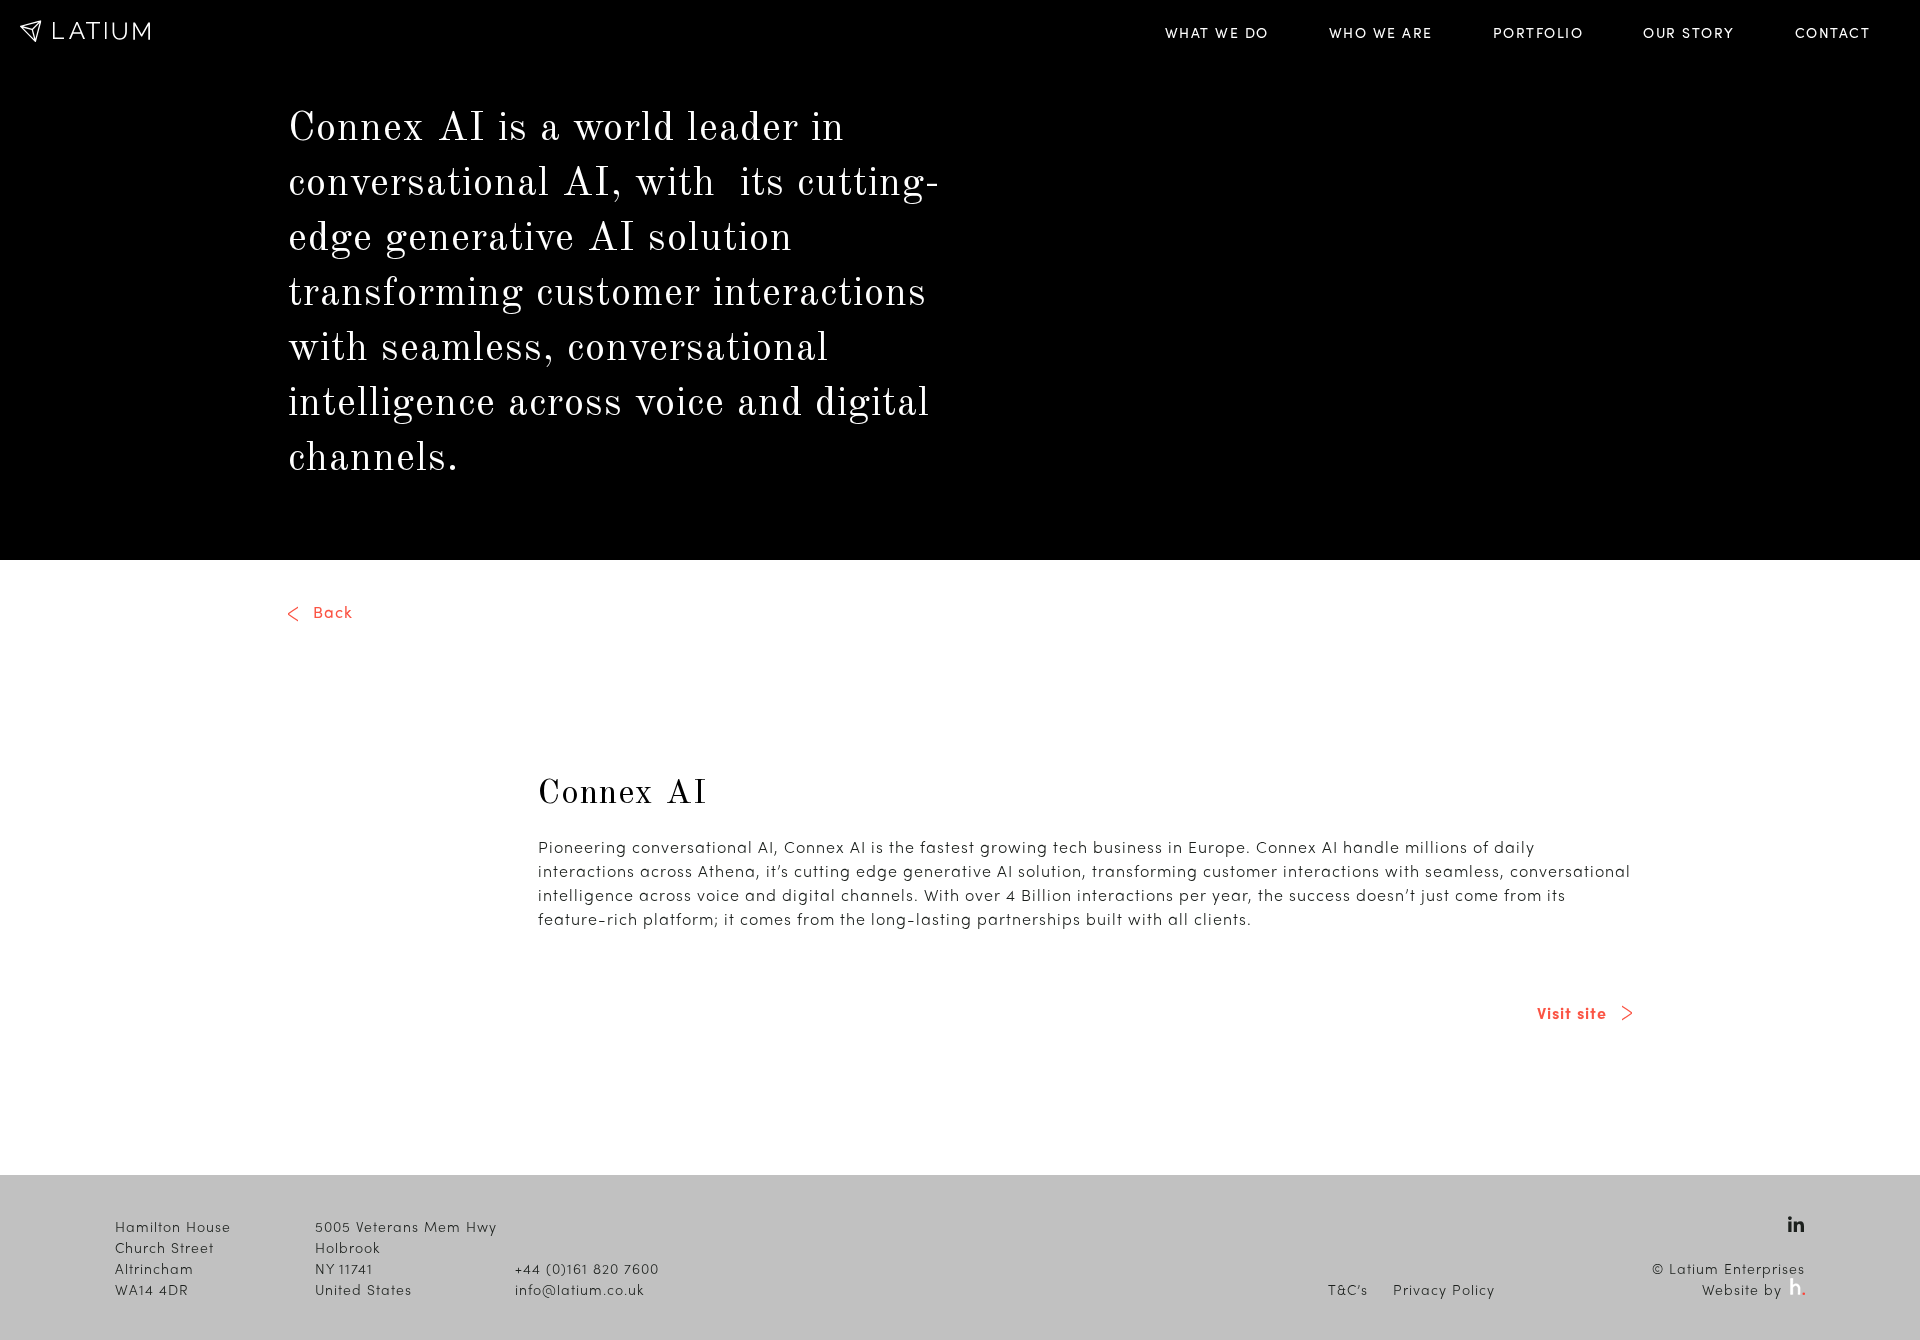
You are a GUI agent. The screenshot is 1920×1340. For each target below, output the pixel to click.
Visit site (1572, 1012)
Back (333, 611)
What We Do (1217, 32)
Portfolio (1538, 32)
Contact (1833, 32)
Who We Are (1381, 32)
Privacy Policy (1444, 1289)
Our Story (1689, 32)
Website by (1744, 1289)
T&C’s (1348, 1289)
